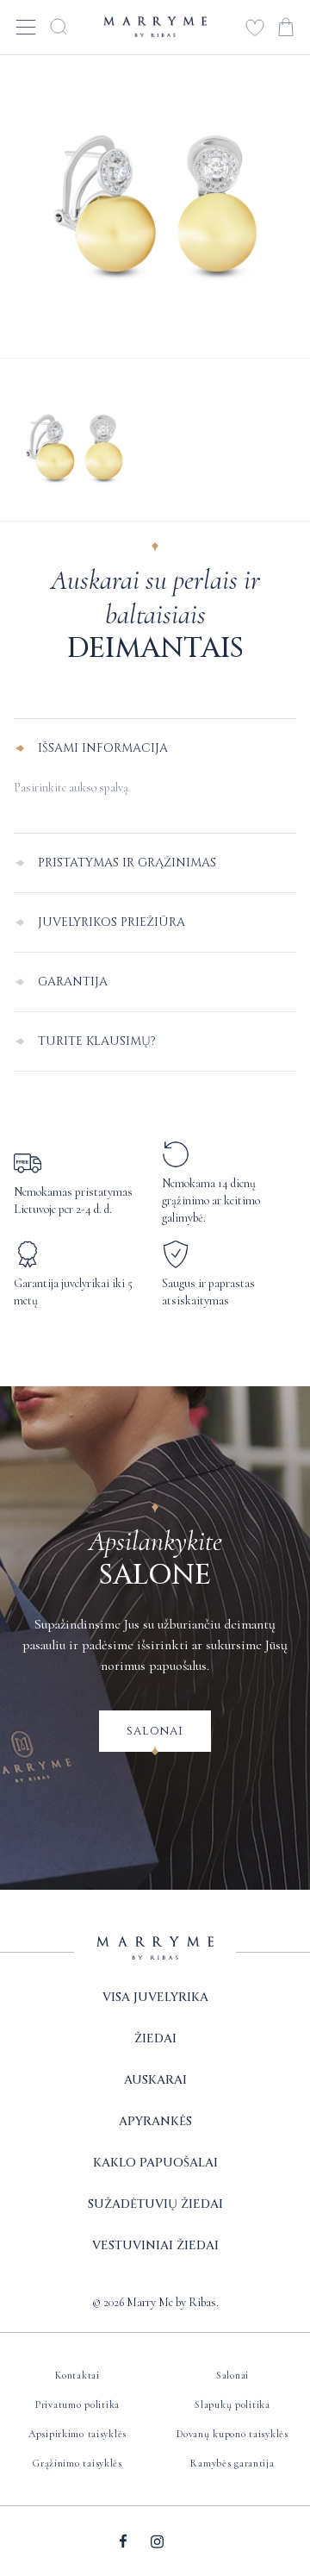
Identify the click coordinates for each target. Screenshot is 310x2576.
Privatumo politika (77, 2404)
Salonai (155, 1731)
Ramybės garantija (232, 2463)
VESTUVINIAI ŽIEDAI (155, 2245)
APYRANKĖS (155, 2121)
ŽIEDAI (155, 2038)
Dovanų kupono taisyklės (232, 2434)
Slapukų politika (232, 2404)
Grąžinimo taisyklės (77, 2463)
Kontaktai (77, 2375)
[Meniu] (26, 26)
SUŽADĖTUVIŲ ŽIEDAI (155, 2204)
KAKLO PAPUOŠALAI (155, 2163)
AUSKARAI (155, 2080)
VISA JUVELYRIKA (155, 1997)
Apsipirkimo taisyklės (77, 2434)
